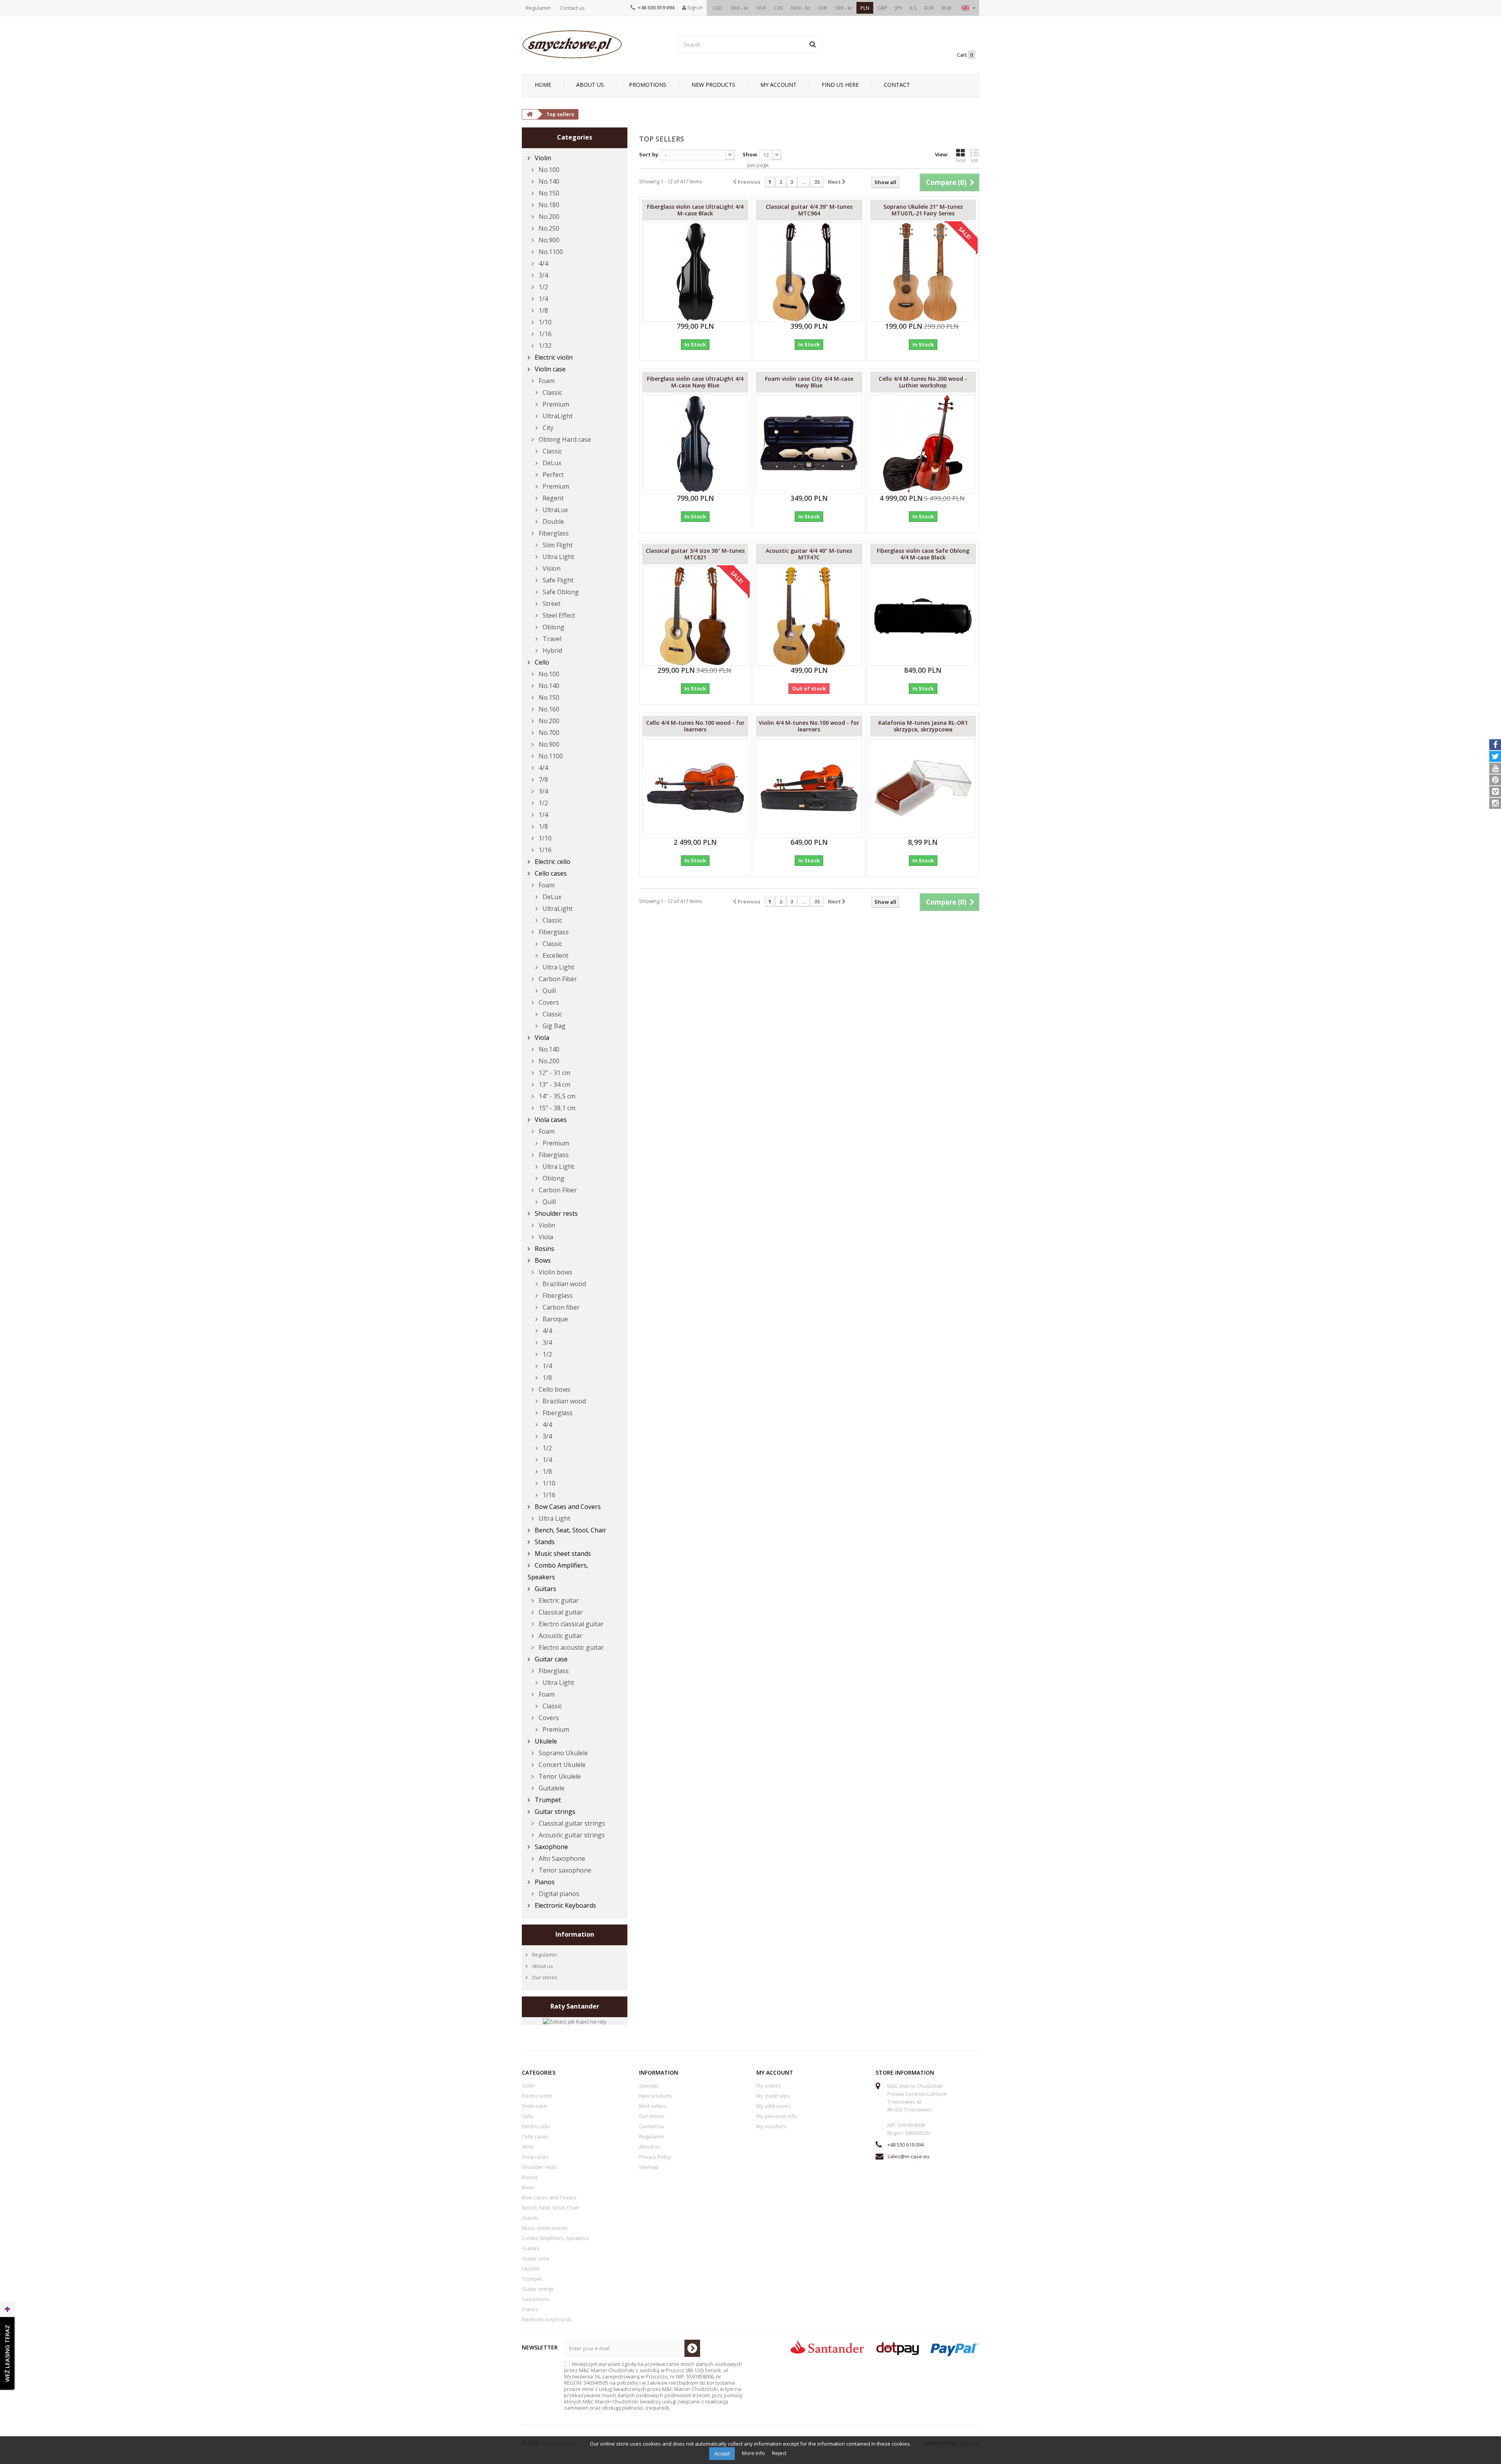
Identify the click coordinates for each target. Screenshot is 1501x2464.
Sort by (649, 154)
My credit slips (773, 2096)
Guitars (545, 1589)
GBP (882, 8)
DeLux (551, 463)
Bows (542, 1260)
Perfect (552, 475)
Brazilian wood (563, 1284)
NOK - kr (801, 8)
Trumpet (547, 1800)
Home (543, 85)
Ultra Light (558, 557)
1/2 (543, 287)
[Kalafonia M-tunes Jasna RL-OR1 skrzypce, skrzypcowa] (923, 788)
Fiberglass (553, 533)
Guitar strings (554, 1812)
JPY (899, 8)
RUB (947, 8)
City (547, 428)
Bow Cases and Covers (567, 1507)
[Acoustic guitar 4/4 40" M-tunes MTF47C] (809, 616)
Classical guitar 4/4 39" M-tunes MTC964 (809, 210)
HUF (761, 8)
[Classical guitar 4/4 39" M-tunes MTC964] (809, 272)
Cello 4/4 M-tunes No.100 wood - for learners (695, 726)
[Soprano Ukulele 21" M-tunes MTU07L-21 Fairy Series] (923, 272)
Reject (779, 2453)
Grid (960, 160)
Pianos (544, 1882)
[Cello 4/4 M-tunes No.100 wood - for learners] (695, 788)
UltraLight (557, 416)
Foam (546, 381)
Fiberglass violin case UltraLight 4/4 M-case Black (695, 210)
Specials (649, 2086)
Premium (555, 404)
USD (718, 8)
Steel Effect (558, 615)
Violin (542, 158)
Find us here (840, 85)
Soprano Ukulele (562, 1753)
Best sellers (653, 2106)
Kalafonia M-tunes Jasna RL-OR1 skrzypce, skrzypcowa (923, 726)
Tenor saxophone (564, 1870)
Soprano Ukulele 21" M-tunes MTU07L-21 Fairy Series (923, 210)
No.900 (548, 240)
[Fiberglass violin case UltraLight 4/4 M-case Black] (695, 272)
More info (754, 2453)
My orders (768, 2086)
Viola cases (550, 1120)
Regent (552, 498)
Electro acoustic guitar (570, 1647)
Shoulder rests (555, 1213)
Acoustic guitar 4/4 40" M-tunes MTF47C (809, 554)
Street (551, 604)
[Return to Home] (530, 114)
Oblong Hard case (564, 439)
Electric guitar (558, 1600)
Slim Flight (557, 545)
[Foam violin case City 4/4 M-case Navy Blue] (809, 444)
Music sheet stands (562, 1554)
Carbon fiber (560, 1307)
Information (575, 1934)
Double (553, 521)
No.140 (548, 181)
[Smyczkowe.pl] (594, 44)
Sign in (694, 7)
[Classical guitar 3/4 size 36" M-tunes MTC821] (695, 616)
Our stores (544, 1977)
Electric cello (552, 862)
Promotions (648, 85)
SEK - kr (844, 8)
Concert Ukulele (561, 1765)
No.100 (548, 170)
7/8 (543, 780)
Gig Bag (553, 1026)
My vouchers (772, 2126)
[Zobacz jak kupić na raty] (575, 2021)
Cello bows (554, 1389)
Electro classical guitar (570, 1624)
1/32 (544, 346)
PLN (865, 8)
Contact (897, 85)
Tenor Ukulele (559, 1776)
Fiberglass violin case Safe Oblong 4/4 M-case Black (923, 554)
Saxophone (551, 1847)
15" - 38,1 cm (556, 1108)
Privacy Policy (655, 2157)
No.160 (548, 709)
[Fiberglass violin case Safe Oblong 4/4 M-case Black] (923, 616)
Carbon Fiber (557, 979)
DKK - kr (740, 8)
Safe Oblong (560, 592)
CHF (823, 8)
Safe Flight (557, 580)
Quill (548, 991)
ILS (913, 8)
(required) (653, 2386)
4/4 (543, 263)
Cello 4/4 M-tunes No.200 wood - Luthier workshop (923, 382)
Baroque (554, 1319)
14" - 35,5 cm (556, 1096)
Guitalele (551, 1788)
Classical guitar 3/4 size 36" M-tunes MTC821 (695, 554)
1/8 (543, 310)
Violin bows (555, 1272)
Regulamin (538, 8)
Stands (544, 1542)
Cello (541, 662)
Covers (548, 1002)
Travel (551, 639)
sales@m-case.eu (908, 2156)
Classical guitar (560, 1612)
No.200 (548, 217)
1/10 (544, 322)
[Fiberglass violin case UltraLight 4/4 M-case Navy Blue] (695, 444)
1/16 (544, 334)
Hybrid (552, 650)
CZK (779, 8)
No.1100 (550, 252)
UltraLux (554, 510)
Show (750, 154)
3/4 (543, 275)
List (974, 160)
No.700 (548, 733)
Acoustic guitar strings (571, 1835)
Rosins (544, 1249)
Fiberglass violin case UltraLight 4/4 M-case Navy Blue (695, 382)
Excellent (555, 955)
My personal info (776, 2116)
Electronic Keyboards (565, 1905)
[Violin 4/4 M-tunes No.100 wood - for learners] (809, 788)
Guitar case (550, 1659)
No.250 (548, 228)
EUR (929, 8)
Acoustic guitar (560, 1636)
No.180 (548, 205)
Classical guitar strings (571, 1823)
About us (590, 85)
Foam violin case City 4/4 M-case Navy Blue (809, 382)
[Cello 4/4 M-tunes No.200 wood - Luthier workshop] (923, 444)
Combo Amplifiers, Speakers (558, 1571)
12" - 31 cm (554, 1073)
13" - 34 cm (554, 1084)
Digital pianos (558, 1894)
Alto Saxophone (561, 1858)
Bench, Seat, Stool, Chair (570, 1530)
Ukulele (545, 1741)
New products (713, 85)
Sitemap (649, 2167)
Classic (552, 392)
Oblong (553, 627)
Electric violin (553, 357)
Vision (551, 568)
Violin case (549, 369)
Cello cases (550, 873)
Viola (541, 1038)
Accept (722, 2453)
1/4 (543, 299)
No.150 (548, 193)
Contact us (572, 8)
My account (778, 85)
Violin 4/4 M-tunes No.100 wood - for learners (809, 726)
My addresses (773, 2106)
